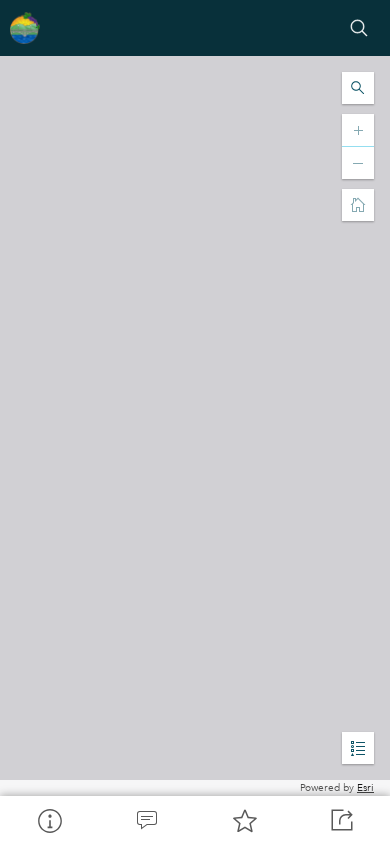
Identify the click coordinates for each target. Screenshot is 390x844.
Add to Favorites (244, 820)
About (49, 820)
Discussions (147, 820)
